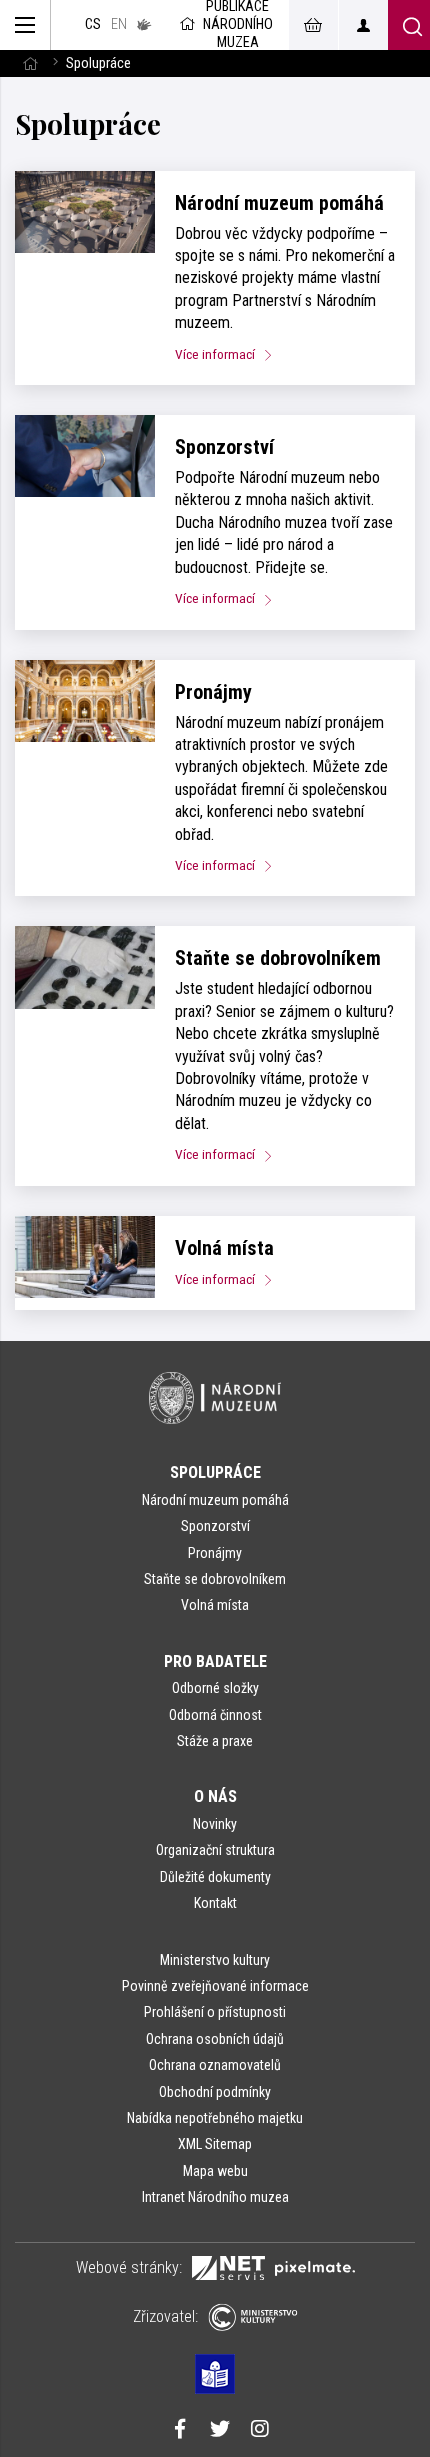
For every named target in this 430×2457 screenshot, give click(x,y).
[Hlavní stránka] (30, 63)
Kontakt (215, 1903)
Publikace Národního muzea (238, 25)
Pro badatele (215, 1661)
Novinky (215, 1824)
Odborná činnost (215, 1715)
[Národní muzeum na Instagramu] (260, 2431)
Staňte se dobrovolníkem (278, 958)
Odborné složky (215, 1688)
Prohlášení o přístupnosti (215, 2012)
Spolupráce (215, 1472)
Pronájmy (213, 692)
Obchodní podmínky (215, 2092)
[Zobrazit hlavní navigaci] (25, 25)
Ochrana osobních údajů (215, 2039)
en (119, 24)
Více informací (216, 354)
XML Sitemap (215, 2144)
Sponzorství (224, 447)
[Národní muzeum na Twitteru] (220, 2431)
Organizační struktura (215, 1850)
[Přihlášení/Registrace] (363, 25)
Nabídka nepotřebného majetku (215, 2118)
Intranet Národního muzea (215, 2197)
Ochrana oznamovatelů (215, 2065)
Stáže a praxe (215, 1741)
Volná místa (224, 1248)
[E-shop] (313, 25)
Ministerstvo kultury (215, 1960)
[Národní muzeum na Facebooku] (180, 2431)
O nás (215, 1796)
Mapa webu (215, 2171)
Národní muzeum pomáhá (279, 203)
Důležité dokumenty (215, 1877)
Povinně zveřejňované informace (215, 1986)
